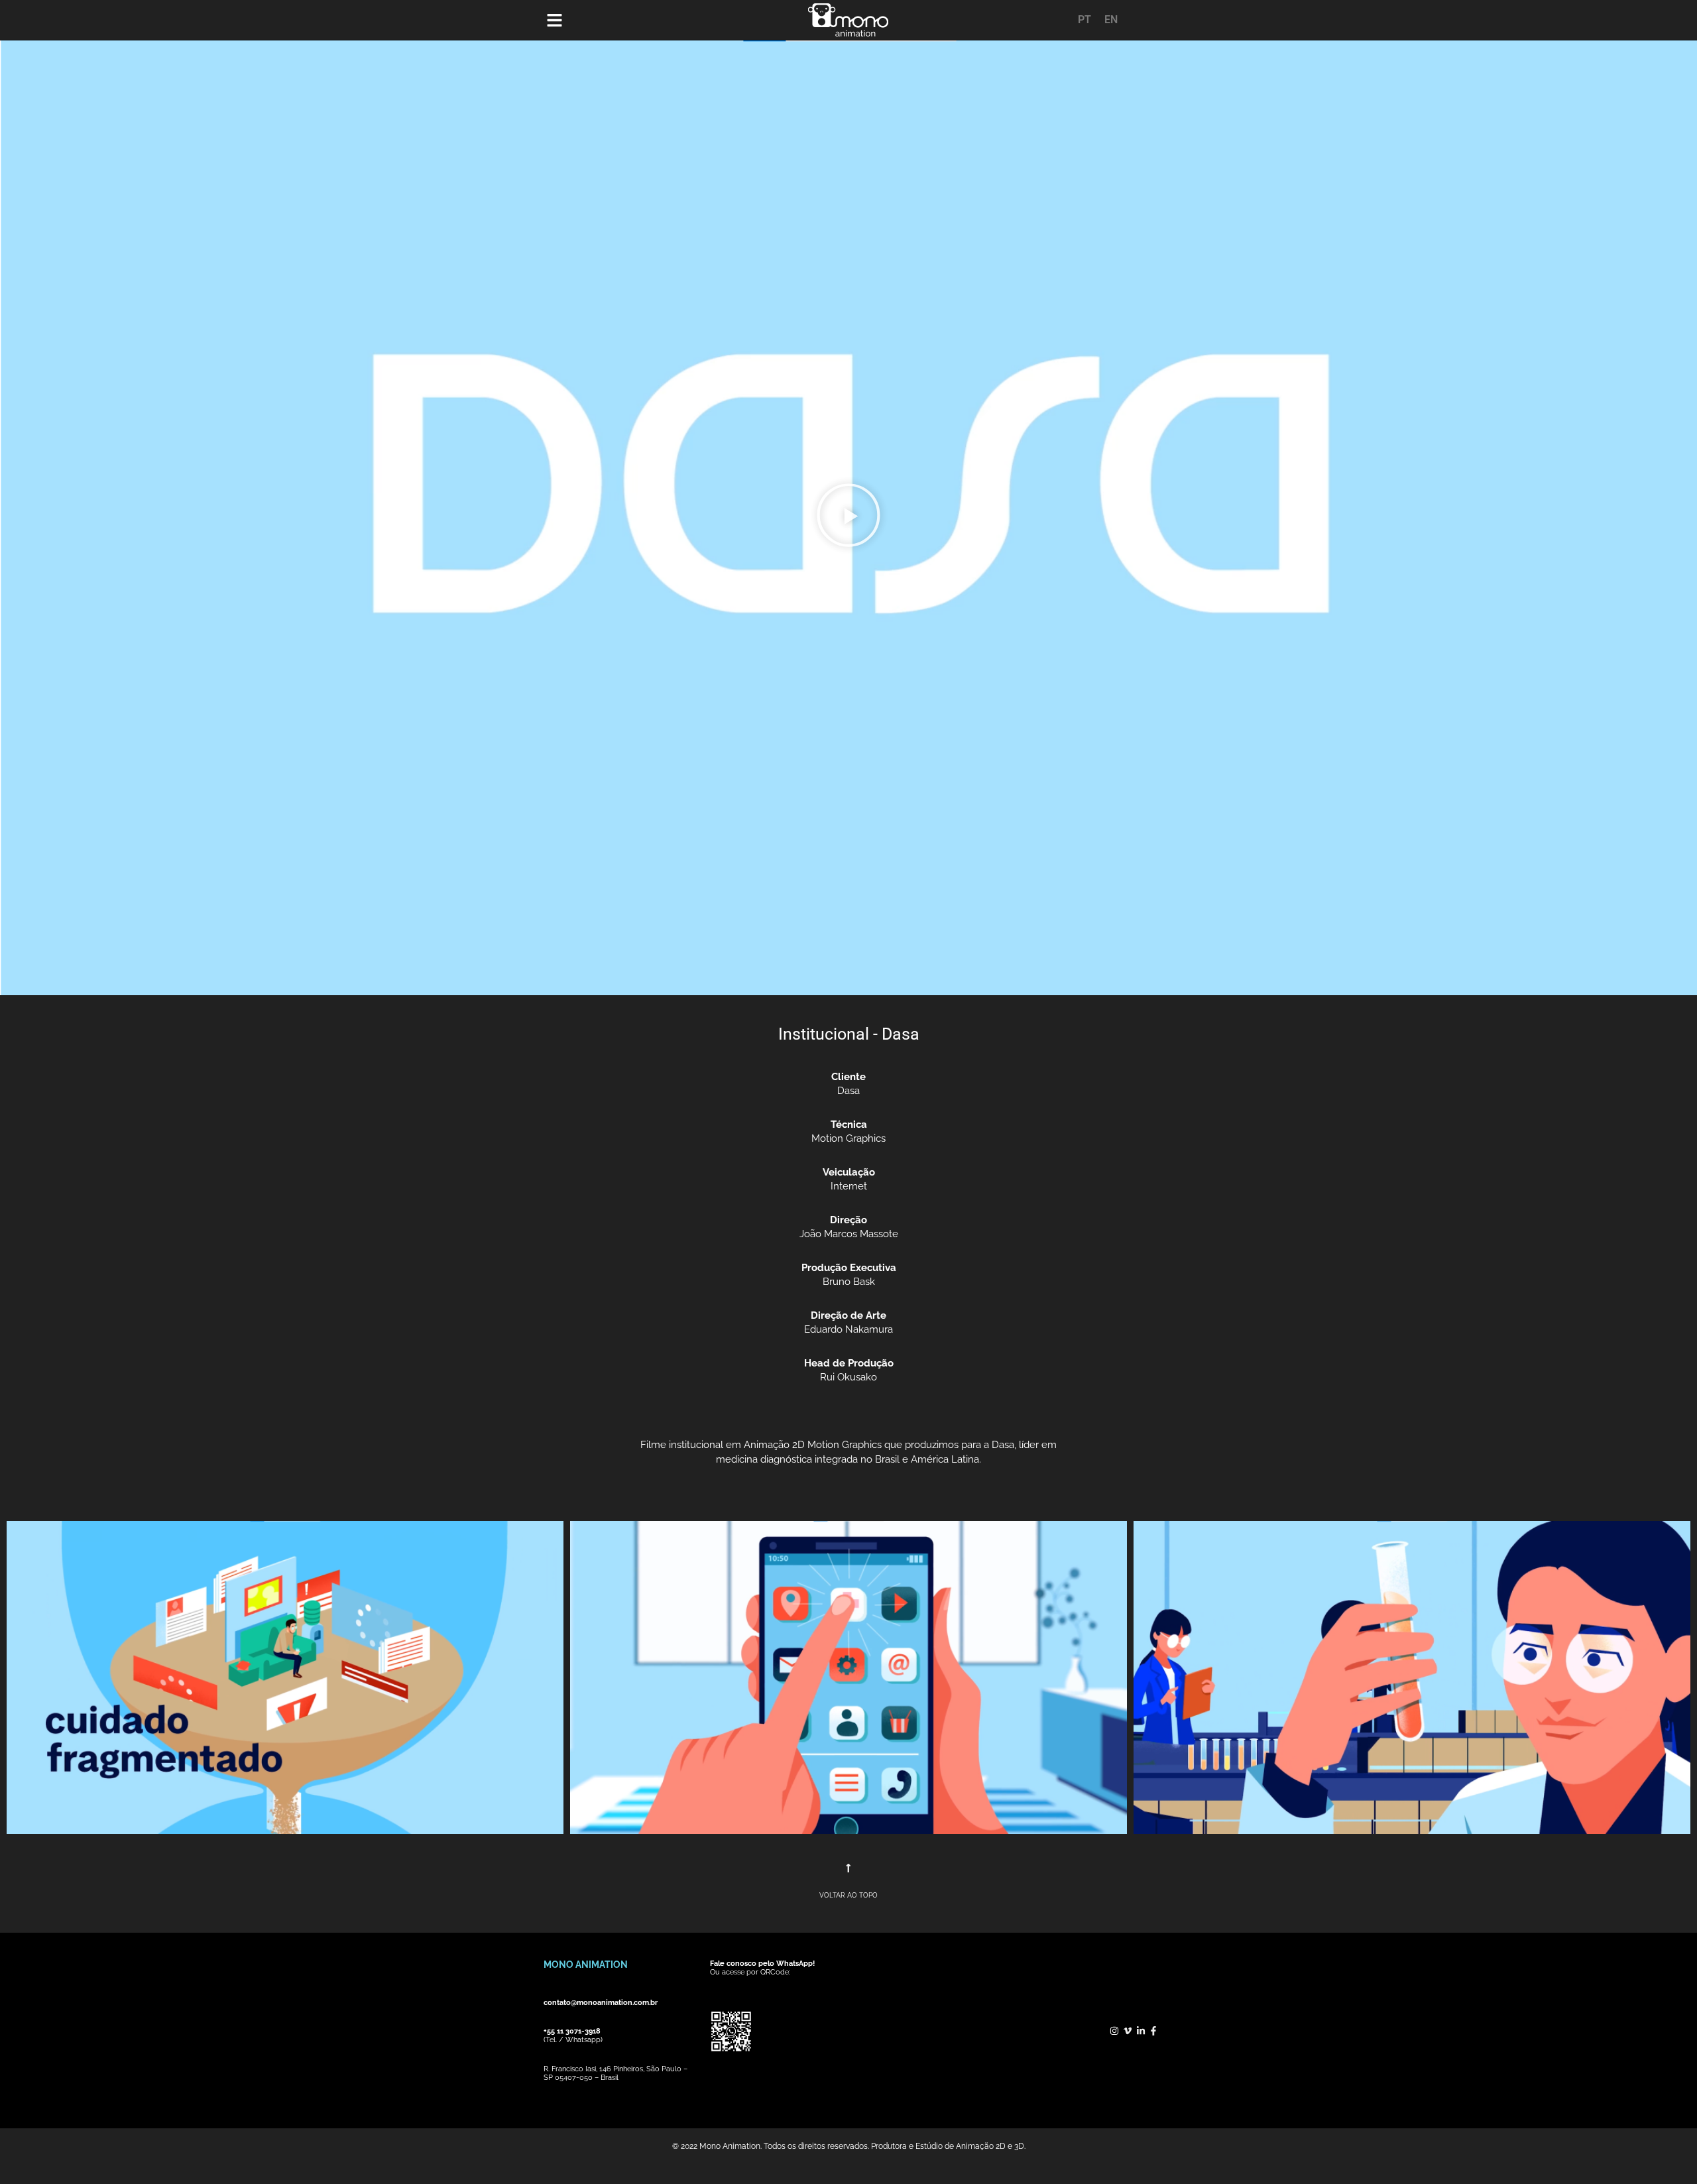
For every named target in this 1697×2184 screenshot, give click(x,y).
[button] (848, 518)
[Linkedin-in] (1141, 2031)
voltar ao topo (848, 1895)
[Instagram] (1115, 2031)
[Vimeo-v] (1128, 2031)
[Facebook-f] (1153, 2031)
